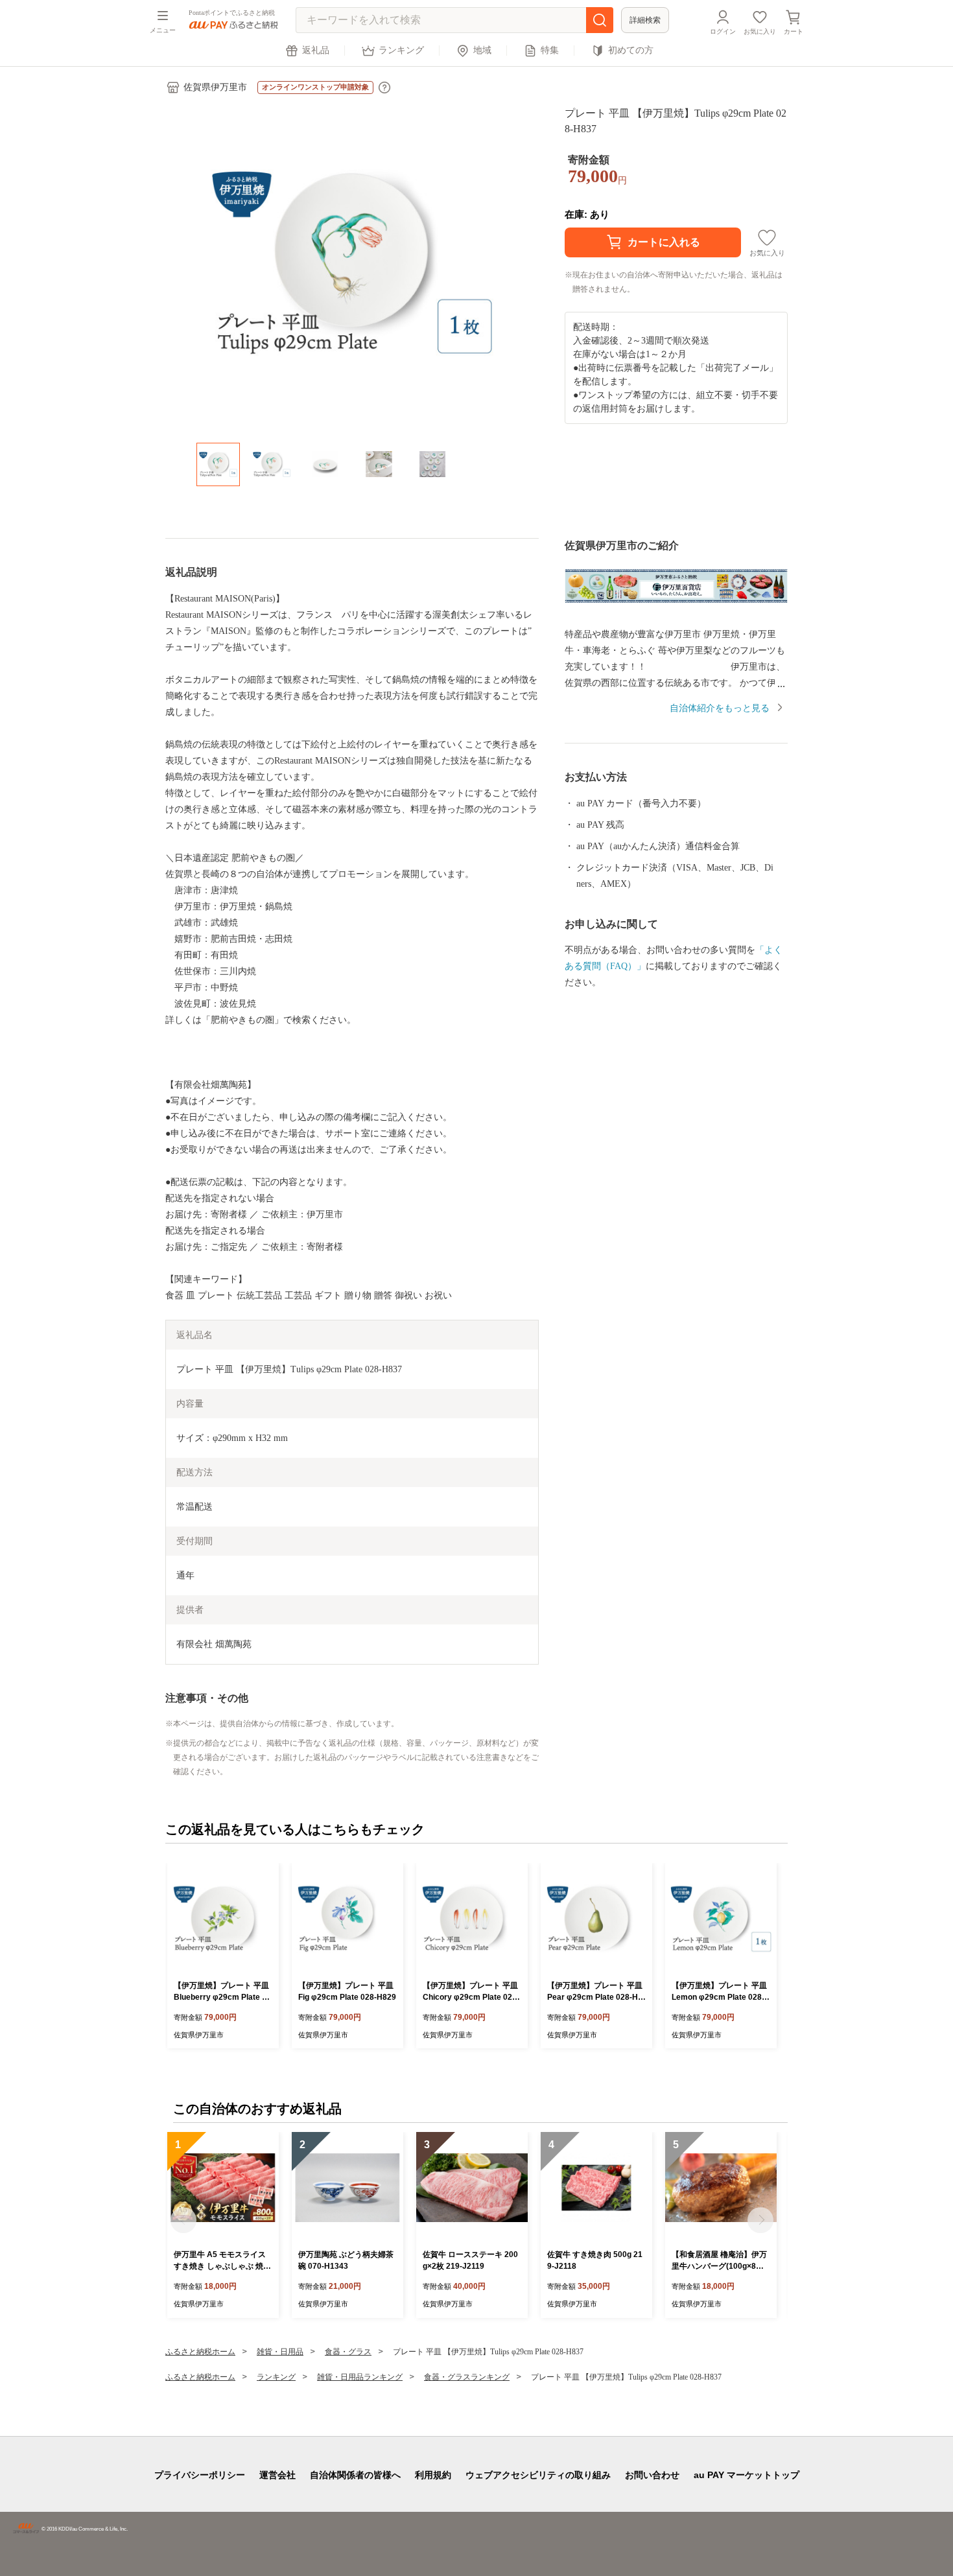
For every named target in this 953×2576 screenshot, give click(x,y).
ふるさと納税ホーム (200, 2352)
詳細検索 (645, 20)
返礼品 (316, 50)
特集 (550, 50)
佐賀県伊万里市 (215, 87)
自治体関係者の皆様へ (355, 2475)
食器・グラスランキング (467, 2377)
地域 (482, 50)
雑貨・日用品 (280, 2352)
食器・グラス (348, 2352)
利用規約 (433, 2475)
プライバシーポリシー (200, 2475)
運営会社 (277, 2475)
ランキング (401, 50)
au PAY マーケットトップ (747, 2475)
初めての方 (631, 50)
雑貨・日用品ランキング (360, 2377)
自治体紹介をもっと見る (720, 708)
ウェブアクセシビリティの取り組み (538, 2475)
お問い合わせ (652, 2475)
